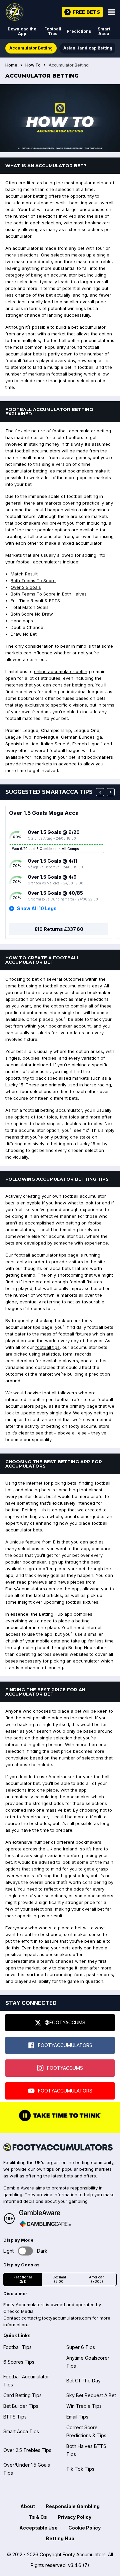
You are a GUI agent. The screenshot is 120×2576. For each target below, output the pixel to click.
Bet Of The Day (83, 2381)
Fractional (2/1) (22, 2279)
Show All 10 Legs (37, 908)
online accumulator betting (62, 671)
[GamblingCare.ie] (45, 2224)
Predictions (79, 31)
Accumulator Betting (31, 48)
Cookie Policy (84, 2528)
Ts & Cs (38, 2517)
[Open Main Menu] (111, 12)
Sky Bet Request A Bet (91, 2395)
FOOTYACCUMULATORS (65, 2045)
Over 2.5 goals (26, 587)
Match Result (24, 574)
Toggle (25, 2251)
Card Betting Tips (22, 2395)
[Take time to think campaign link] (60, 2121)
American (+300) (97, 2279)
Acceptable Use (38, 2528)
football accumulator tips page (46, 1255)
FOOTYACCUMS (65, 2068)
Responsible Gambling (73, 2506)
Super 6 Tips (81, 2347)
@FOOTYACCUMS (65, 2022)
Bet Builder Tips (21, 2406)
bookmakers (98, 223)
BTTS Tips (15, 2417)
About (28, 2506)
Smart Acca (104, 31)
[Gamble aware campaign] (45, 2213)
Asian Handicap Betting (88, 48)
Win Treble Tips (84, 2406)
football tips (47, 1347)
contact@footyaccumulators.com (56, 2318)
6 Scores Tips (19, 2362)
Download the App (22, 31)
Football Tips (53, 31)
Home (11, 65)
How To (33, 65)
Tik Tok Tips (80, 2469)
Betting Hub (34, 1510)
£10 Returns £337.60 (59, 929)
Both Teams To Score (33, 580)
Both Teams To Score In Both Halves (49, 594)
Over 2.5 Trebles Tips (27, 2450)
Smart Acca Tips (21, 2431)
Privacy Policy (74, 2517)
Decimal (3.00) (59, 2279)
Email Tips (77, 2417)
